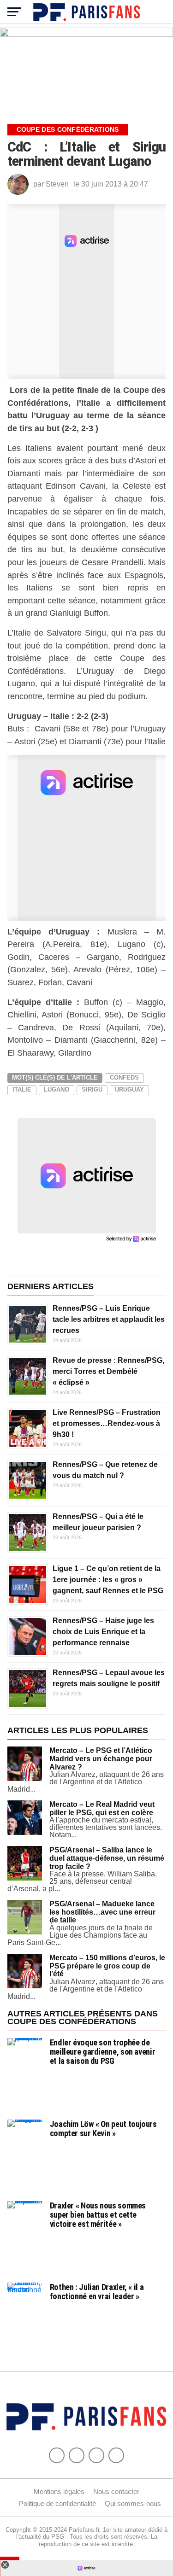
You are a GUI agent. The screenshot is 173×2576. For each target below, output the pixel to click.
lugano (57, 1089)
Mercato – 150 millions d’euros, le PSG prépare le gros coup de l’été (107, 1966)
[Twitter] (77, 2455)
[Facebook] (57, 2455)
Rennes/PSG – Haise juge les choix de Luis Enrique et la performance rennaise (103, 1632)
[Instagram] (116, 2455)
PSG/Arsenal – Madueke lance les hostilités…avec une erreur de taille (102, 1912)
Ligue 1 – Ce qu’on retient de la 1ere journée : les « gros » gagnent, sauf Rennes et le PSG (108, 1580)
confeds (124, 1078)
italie (22, 1089)
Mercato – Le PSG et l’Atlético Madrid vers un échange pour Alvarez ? (101, 1758)
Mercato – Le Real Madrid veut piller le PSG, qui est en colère (102, 1808)
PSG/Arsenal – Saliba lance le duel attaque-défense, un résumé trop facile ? (107, 1858)
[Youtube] (96, 2455)
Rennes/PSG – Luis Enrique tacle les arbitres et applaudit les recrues (109, 1319)
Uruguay (129, 1089)
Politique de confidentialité (57, 2503)
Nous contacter (116, 2491)
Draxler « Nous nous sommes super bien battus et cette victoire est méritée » (98, 2215)
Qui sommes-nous (133, 2503)
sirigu (92, 1089)
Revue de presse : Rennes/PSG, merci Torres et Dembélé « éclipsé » (108, 1371)
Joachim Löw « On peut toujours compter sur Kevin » (103, 2129)
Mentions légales (59, 2491)
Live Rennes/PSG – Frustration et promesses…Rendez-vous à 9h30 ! (107, 1423)
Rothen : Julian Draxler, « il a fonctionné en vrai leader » (97, 2292)
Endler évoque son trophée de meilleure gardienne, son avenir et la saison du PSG (103, 2052)
